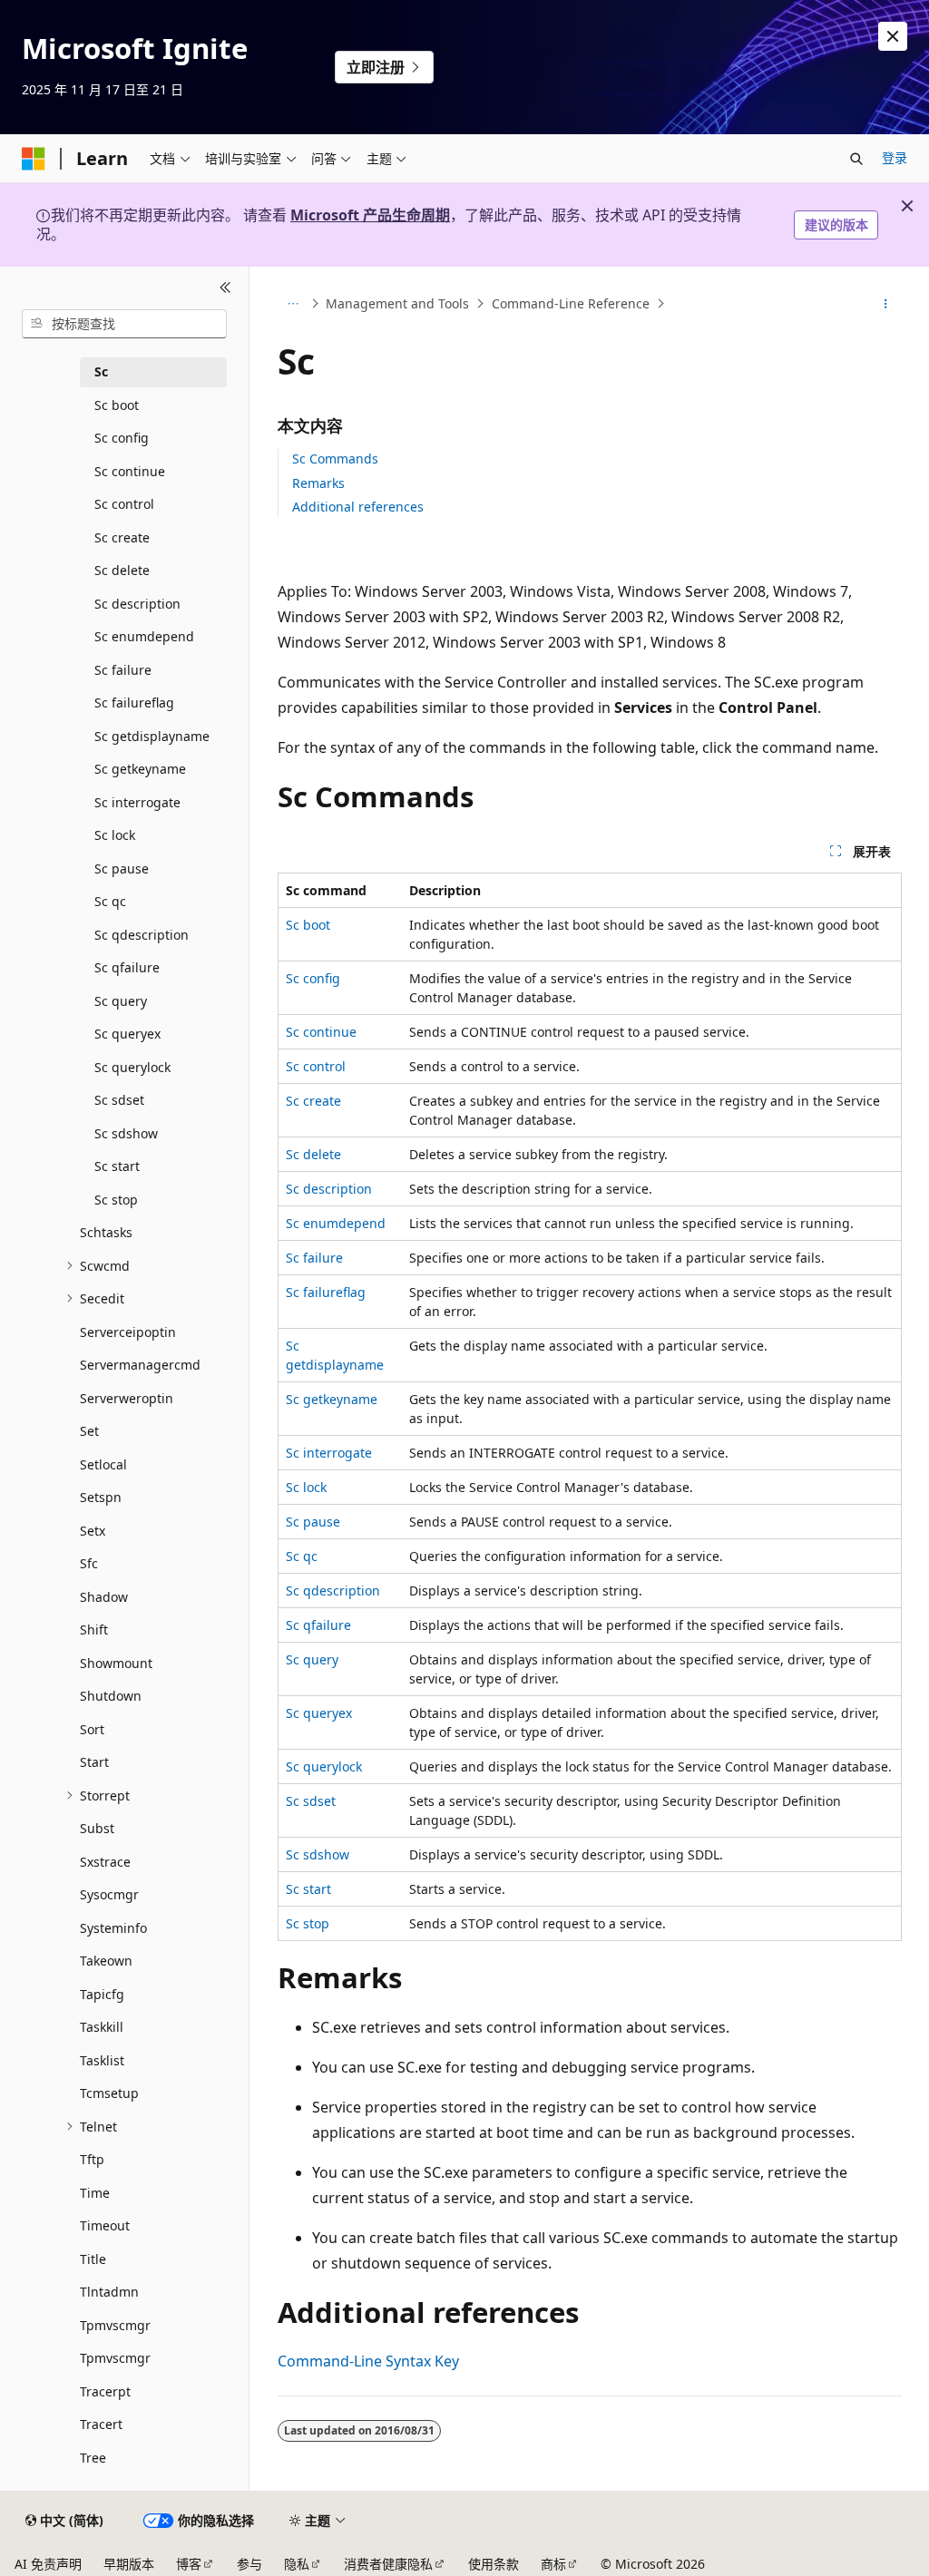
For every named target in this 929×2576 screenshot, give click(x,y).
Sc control (316, 1066)
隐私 (297, 2564)
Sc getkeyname (332, 1399)
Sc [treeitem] (101, 371)
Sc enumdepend (336, 1223)
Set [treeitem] (89, 1431)
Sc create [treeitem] (122, 537)
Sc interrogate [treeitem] (137, 802)
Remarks (318, 483)
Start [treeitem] (94, 1762)
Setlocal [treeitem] (103, 1464)
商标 (553, 2564)
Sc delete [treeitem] (122, 570)
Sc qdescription (333, 1590)
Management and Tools (397, 303)
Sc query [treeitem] (121, 1001)
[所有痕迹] (293, 304)
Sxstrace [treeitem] (105, 1862)
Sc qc (302, 1556)
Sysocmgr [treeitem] (109, 1894)
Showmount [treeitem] (116, 1663)
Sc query (312, 1659)
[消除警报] (893, 36)
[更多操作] (885, 304)
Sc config (313, 978)
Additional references (358, 507)
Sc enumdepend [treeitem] (144, 636)
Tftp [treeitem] (92, 2159)
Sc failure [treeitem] (123, 670)
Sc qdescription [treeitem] (142, 935)
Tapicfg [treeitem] (102, 1994)
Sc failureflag (326, 1292)
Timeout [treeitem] (105, 2225)
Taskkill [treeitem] (102, 2027)
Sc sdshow (318, 1854)
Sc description (329, 1189)
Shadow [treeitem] (104, 1597)
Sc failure (314, 1258)
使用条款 (494, 2564)
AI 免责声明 (48, 2564)
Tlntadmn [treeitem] (109, 2292)
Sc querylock (324, 1766)
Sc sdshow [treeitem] (126, 1133)
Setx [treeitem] (93, 1531)
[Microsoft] (34, 159)
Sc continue (321, 1032)
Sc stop (308, 1923)
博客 (189, 2564)
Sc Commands (335, 459)
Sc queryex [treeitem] (127, 1034)
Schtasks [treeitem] (106, 1232)
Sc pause (313, 1522)
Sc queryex (319, 1713)
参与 (249, 2564)
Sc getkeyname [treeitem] (140, 769)
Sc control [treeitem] (124, 504)
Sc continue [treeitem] (130, 471)
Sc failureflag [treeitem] (134, 703)
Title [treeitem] (93, 2259)
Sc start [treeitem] (117, 1166)
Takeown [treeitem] (106, 1961)
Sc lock (306, 1487)
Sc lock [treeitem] (115, 835)
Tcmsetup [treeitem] (109, 2093)
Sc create (313, 1101)
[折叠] (225, 288)
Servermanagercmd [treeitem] (140, 1365)
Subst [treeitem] (97, 1828)
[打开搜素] (856, 159)
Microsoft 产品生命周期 (370, 215)
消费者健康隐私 (388, 2564)
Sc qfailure (318, 1625)
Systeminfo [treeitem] (113, 1928)
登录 (895, 157)
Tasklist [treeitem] (102, 2060)
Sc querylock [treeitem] (132, 1067)
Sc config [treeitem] (122, 438)
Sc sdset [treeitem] (119, 1100)
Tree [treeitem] (93, 2458)
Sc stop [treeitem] (116, 1200)
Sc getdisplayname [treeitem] (152, 736)
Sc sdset (311, 1801)
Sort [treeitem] (92, 1729)
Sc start (308, 1889)
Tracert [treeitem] (101, 2424)
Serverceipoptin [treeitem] (128, 1332)
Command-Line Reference (571, 303)
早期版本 (129, 2564)
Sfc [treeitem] (89, 1563)
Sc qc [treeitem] (110, 901)
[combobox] (124, 324)
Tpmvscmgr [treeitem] (115, 2325)
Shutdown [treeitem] (111, 1696)
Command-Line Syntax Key (368, 2361)
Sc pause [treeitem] (122, 868)
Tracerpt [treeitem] (105, 2391)
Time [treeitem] (95, 2193)
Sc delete (313, 1154)
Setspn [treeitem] (101, 1497)
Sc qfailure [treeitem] (127, 967)
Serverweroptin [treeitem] (127, 1398)
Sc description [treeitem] (137, 604)
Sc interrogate (329, 1453)
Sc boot (308, 925)
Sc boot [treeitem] (117, 405)
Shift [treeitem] (94, 1630)
